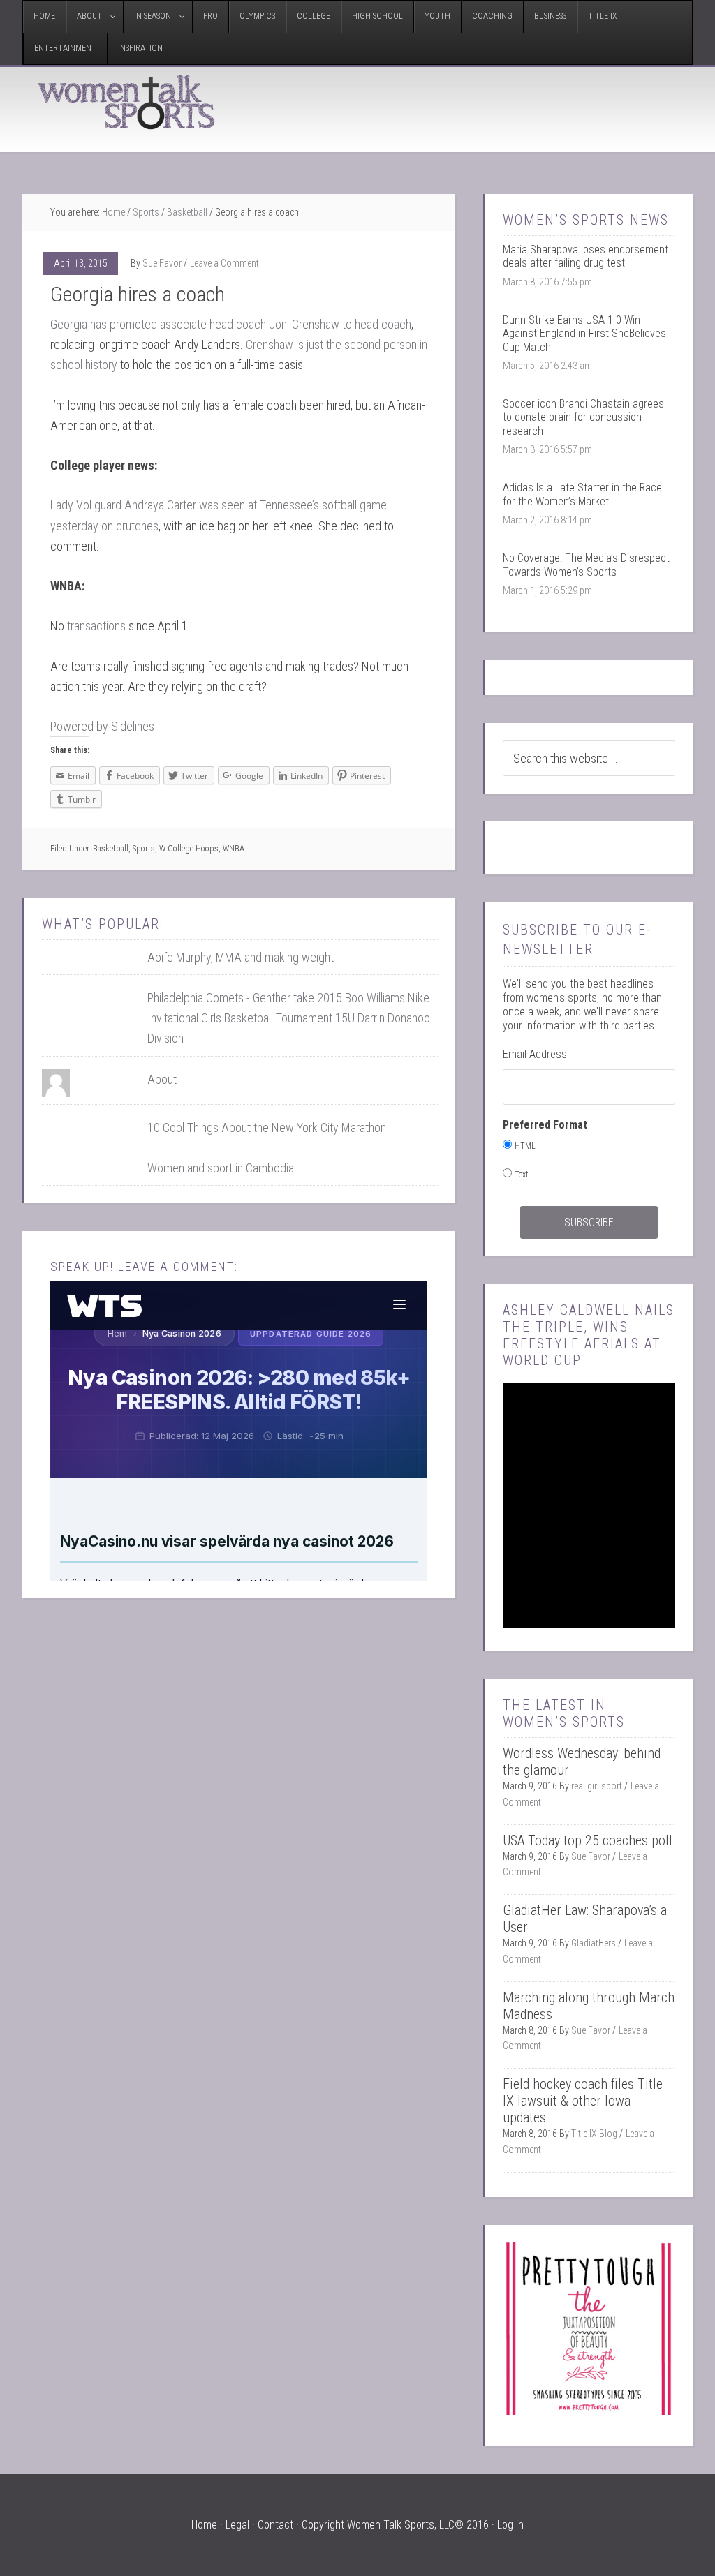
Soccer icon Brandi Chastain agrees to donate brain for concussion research (583, 417)
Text (522, 1175)
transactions (96, 626)
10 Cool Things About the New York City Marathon (267, 1127)
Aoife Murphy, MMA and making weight (241, 957)
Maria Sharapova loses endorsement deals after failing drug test (585, 256)
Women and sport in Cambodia (221, 1168)
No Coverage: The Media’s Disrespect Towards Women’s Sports (586, 565)
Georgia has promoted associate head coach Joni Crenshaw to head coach (231, 324)
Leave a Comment (224, 263)
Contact (275, 2525)
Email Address (535, 1054)
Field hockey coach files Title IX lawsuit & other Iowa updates (583, 2101)
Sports (144, 849)
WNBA (234, 849)
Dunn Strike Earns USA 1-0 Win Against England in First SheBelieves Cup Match (584, 333)
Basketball (111, 849)
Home (204, 2525)
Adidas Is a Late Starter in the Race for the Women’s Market (582, 494)
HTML (525, 1146)
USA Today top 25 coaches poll (588, 1840)
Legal (237, 2525)
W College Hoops (189, 849)
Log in (510, 2525)
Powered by (102, 726)
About (162, 1079)
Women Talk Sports (127, 102)
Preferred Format (545, 1125)
